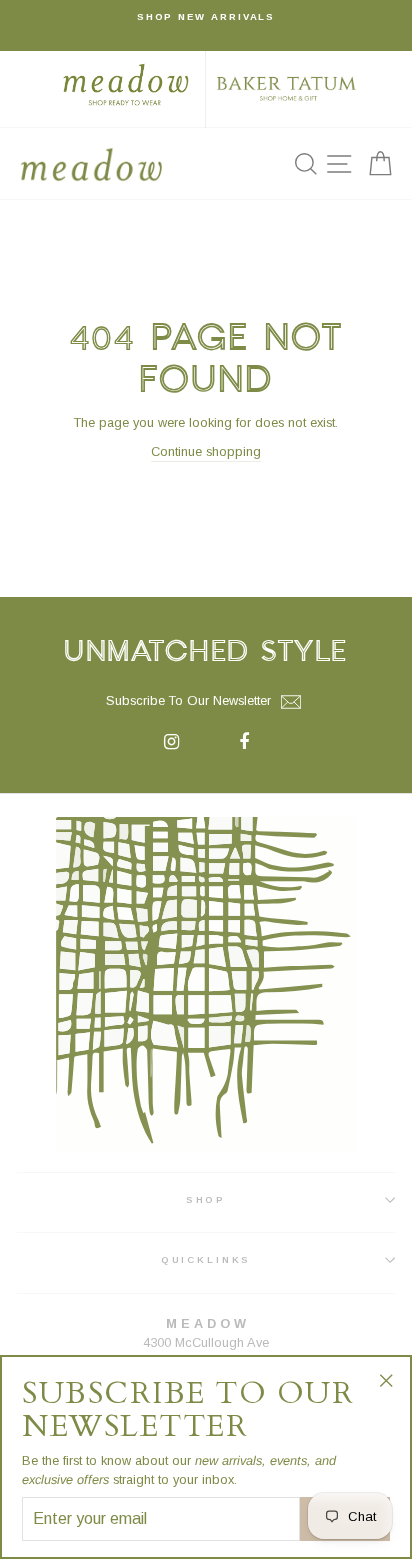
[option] (206, 17)
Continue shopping (206, 451)
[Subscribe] (291, 701)
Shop (206, 1199)
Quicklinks (206, 1259)
